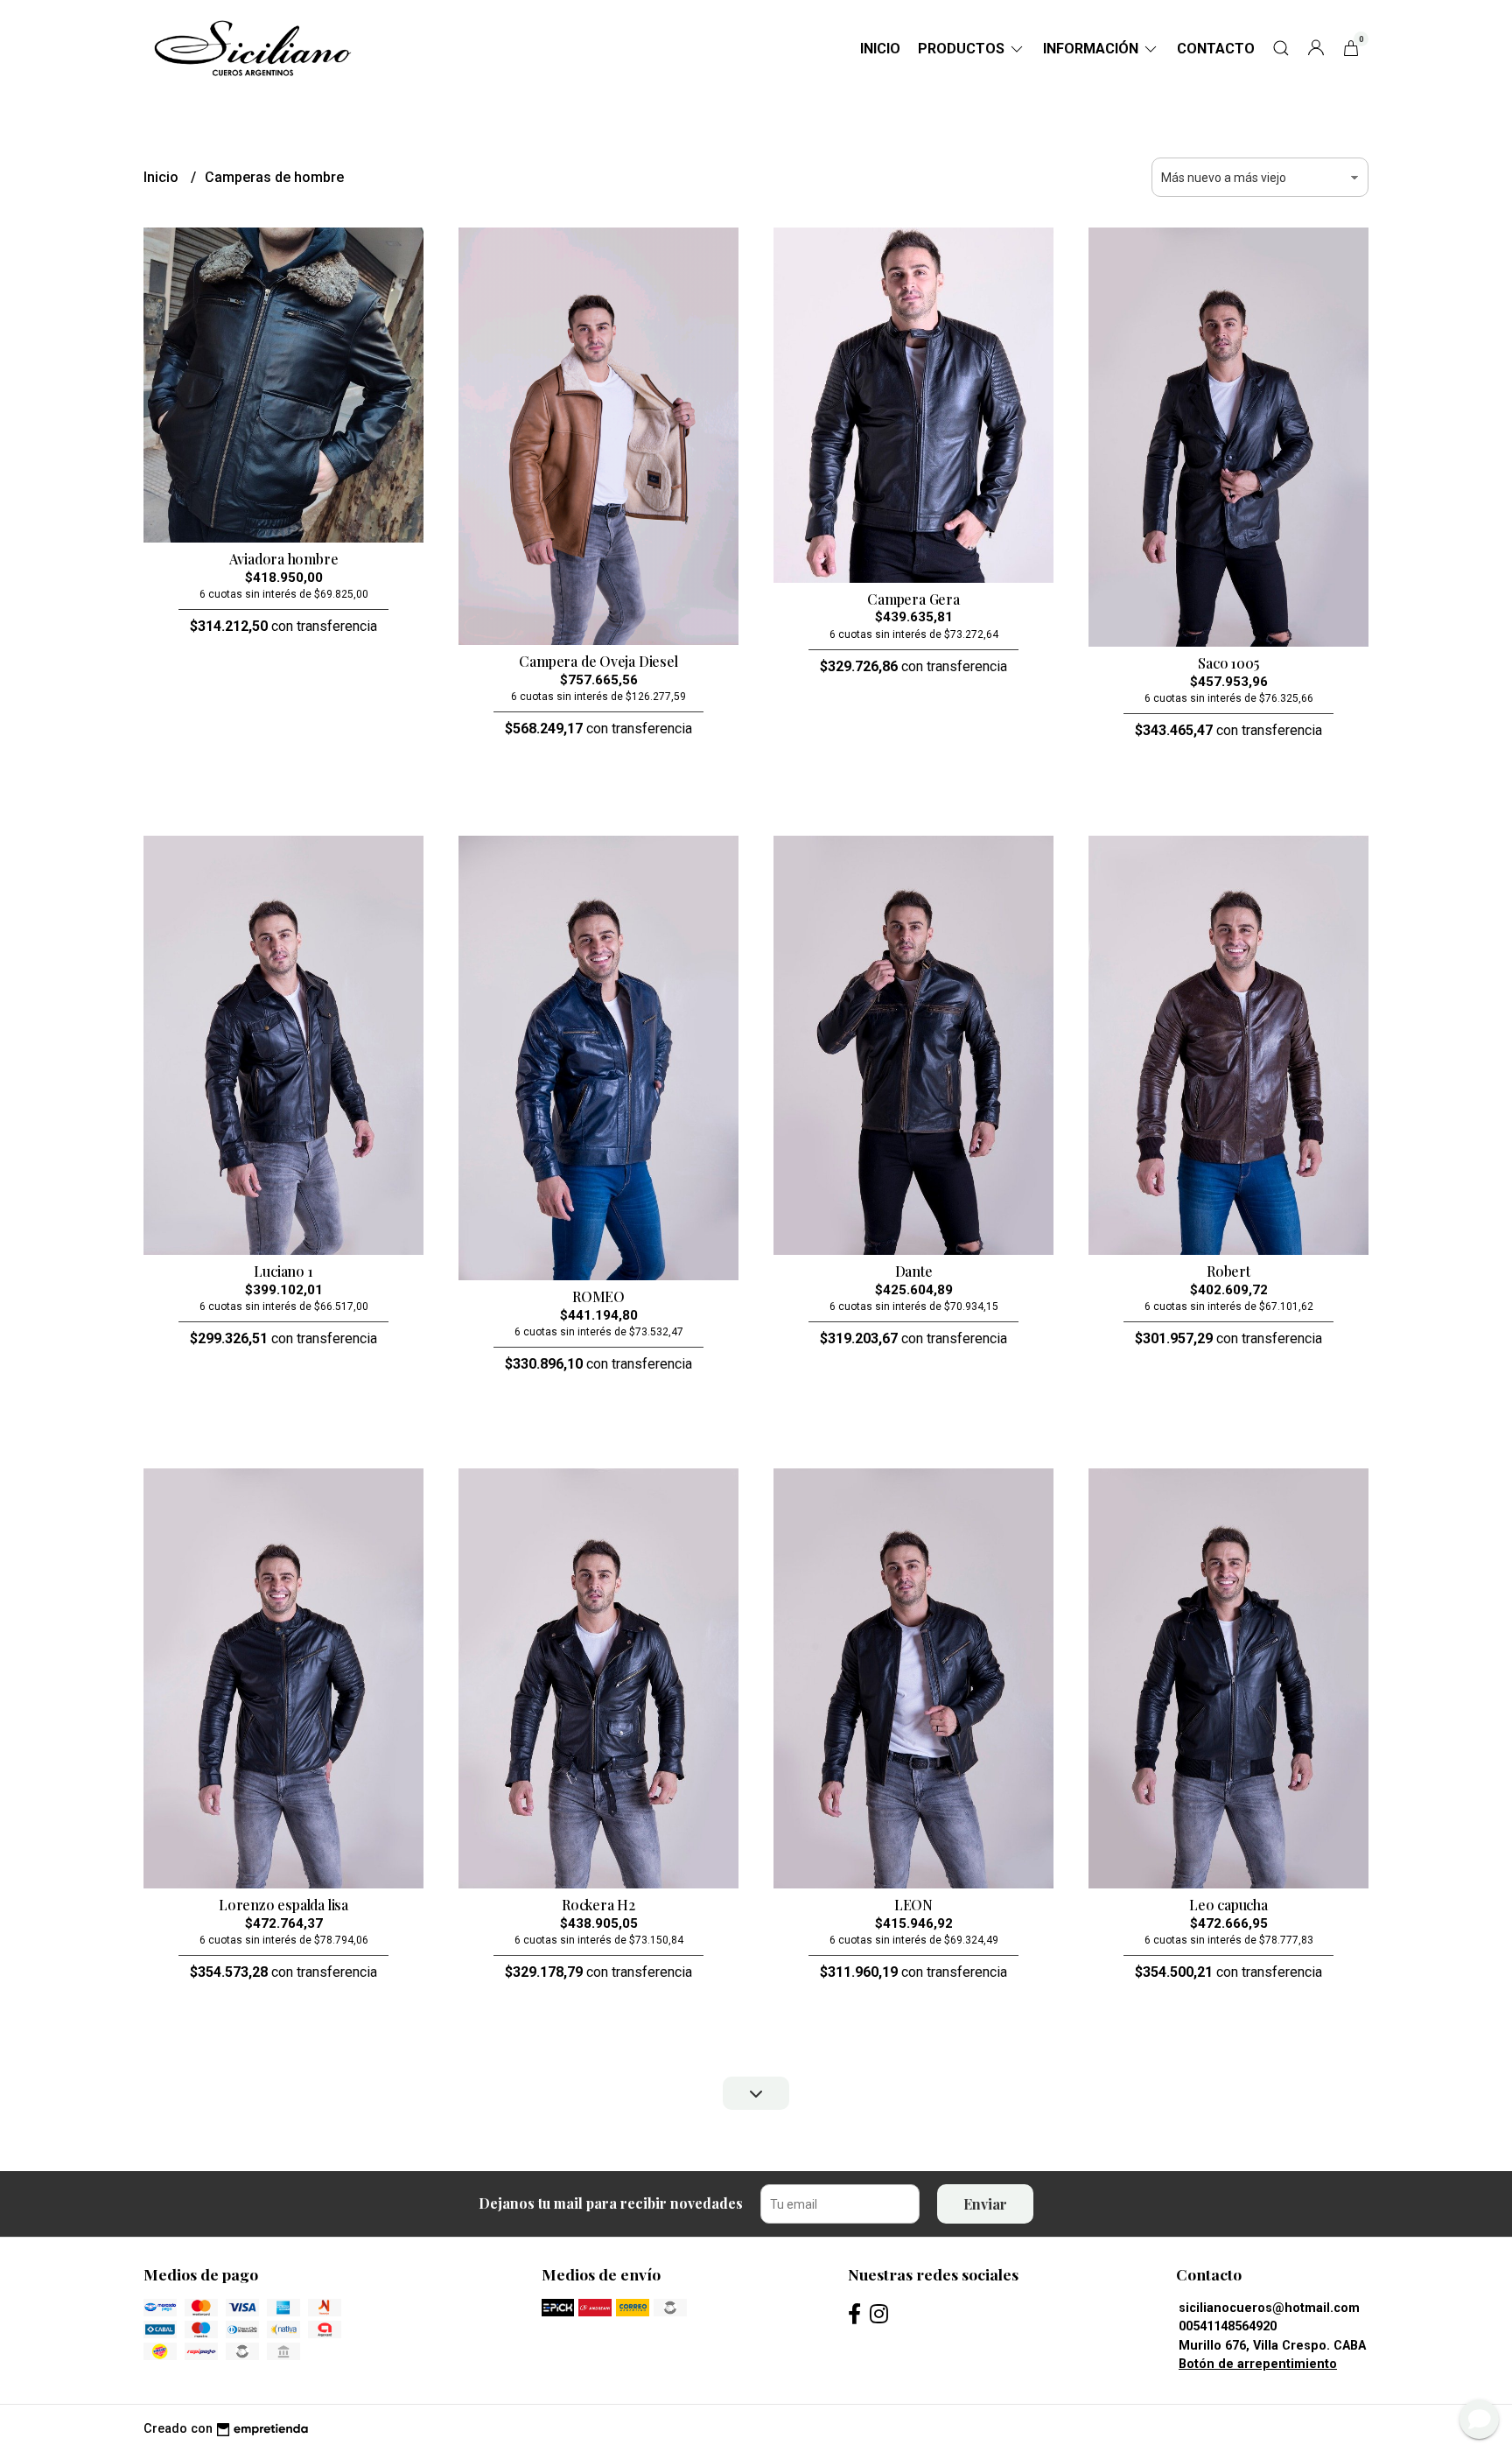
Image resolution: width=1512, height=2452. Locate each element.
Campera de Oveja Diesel (598, 661)
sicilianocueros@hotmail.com (1269, 2308)
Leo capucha (1228, 1905)
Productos (963, 49)
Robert (1228, 1271)
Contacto (1216, 49)
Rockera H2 (598, 1905)
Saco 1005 (1228, 663)
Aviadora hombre (284, 559)
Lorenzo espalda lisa (283, 1905)
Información (1092, 49)
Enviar (985, 2204)
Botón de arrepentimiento (1258, 2364)
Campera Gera (913, 599)
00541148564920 (1228, 2326)
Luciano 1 (283, 1271)
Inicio (880, 49)
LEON (913, 1905)
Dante (914, 1271)
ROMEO (598, 1296)
